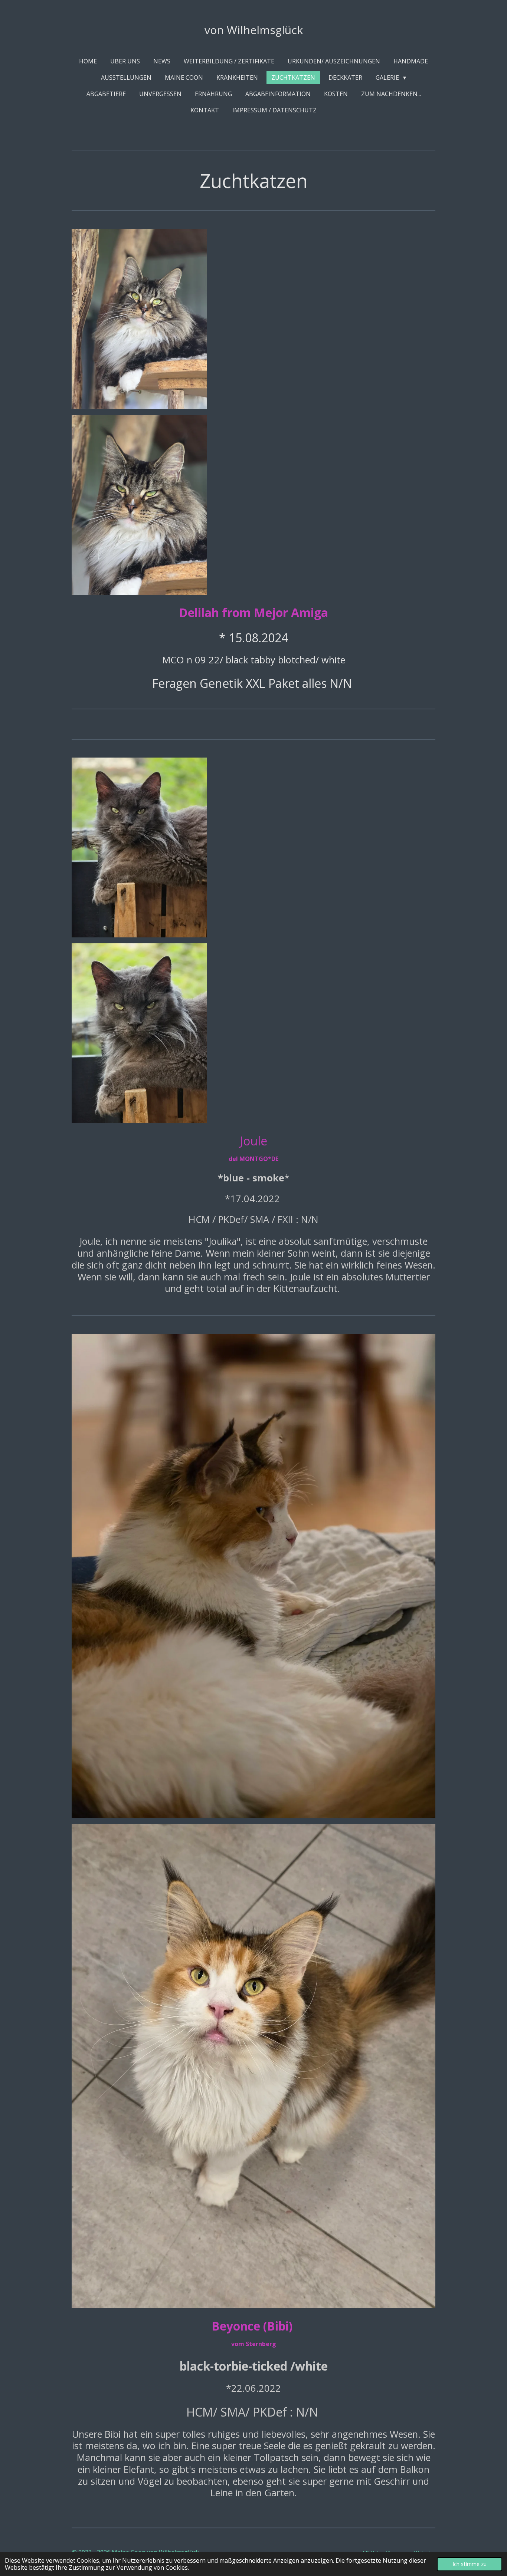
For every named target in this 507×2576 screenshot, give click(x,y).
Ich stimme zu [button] (470, 2564)
